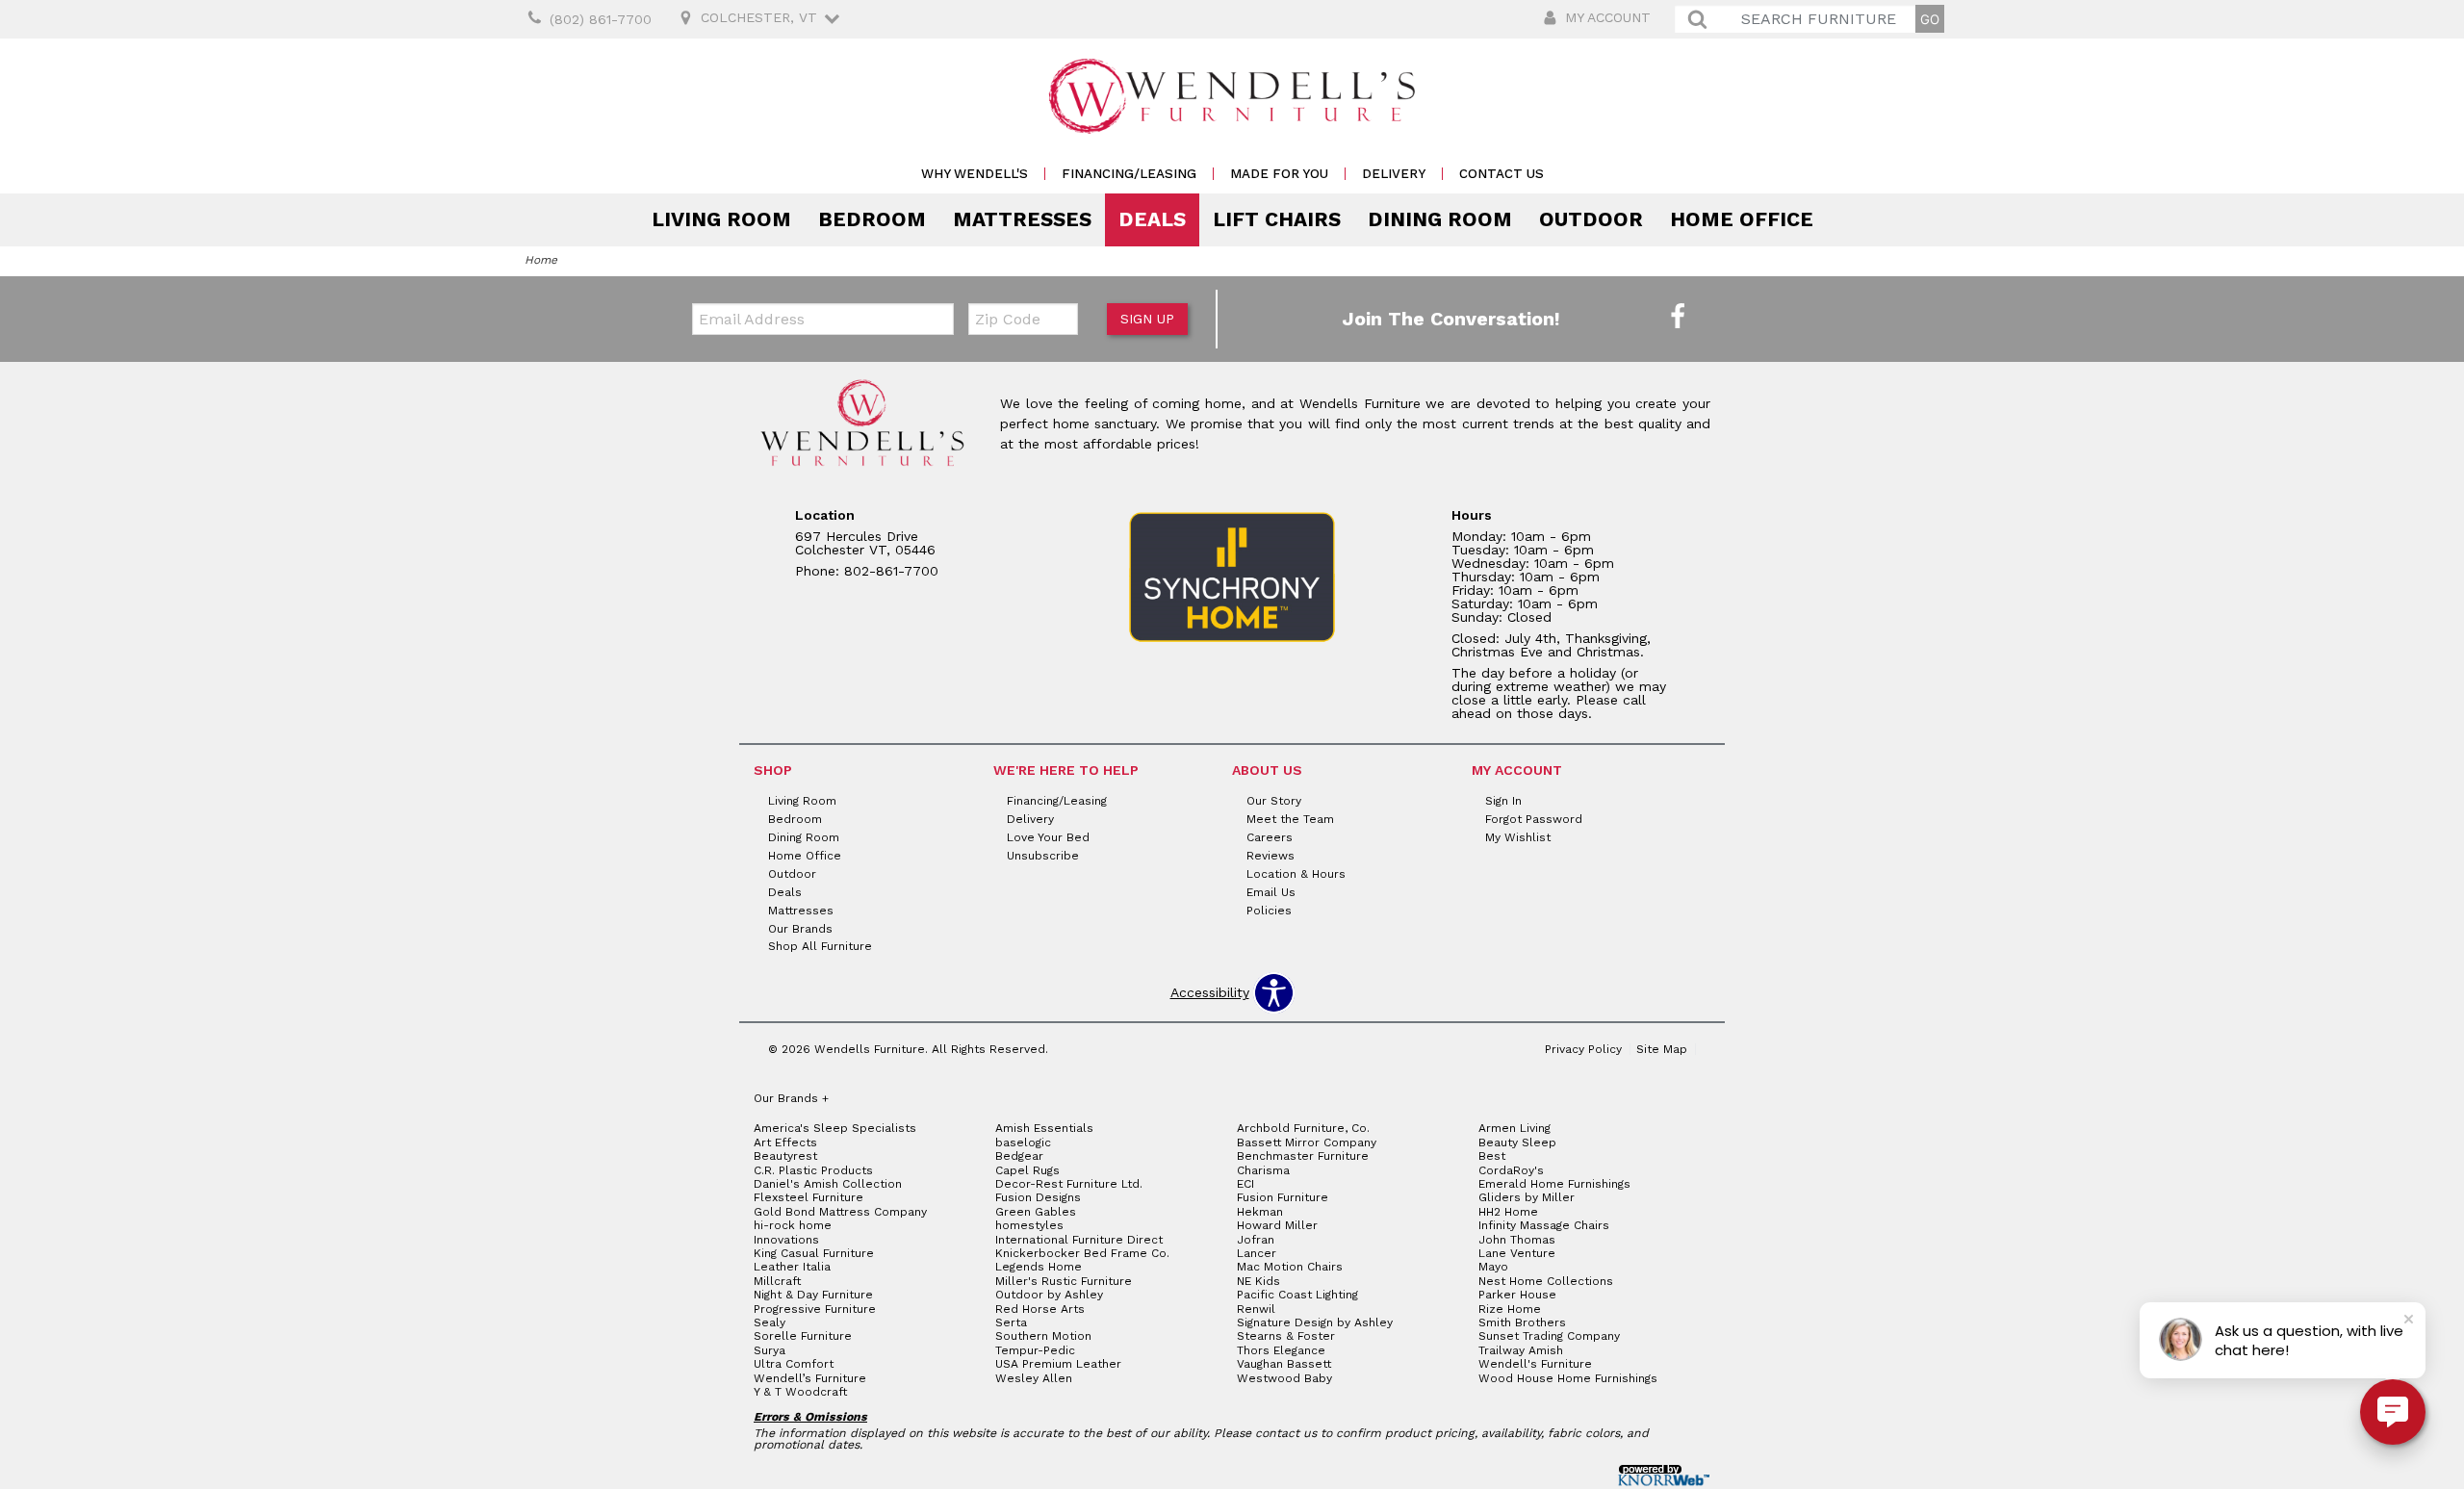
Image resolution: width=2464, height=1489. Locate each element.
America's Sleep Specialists (835, 1128)
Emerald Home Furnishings (1554, 1184)
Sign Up (1147, 319)
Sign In (1503, 801)
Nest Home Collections (1546, 1281)
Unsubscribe (1043, 856)
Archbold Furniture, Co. (1303, 1128)
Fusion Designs (1038, 1197)
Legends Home (1039, 1267)
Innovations (786, 1240)
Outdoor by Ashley (1049, 1295)
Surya (770, 1350)
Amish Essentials (1044, 1128)
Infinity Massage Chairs (1544, 1225)
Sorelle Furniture (803, 1336)
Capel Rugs (1027, 1170)
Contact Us (1501, 174)
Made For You (1279, 174)
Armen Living (1514, 1128)
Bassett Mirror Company (1307, 1142)
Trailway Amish (1521, 1350)
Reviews (1270, 856)
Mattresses (1022, 219)
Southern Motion (1043, 1336)
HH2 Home (1508, 1212)
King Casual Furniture (814, 1253)
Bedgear (1019, 1156)
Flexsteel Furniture (808, 1197)
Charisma (1263, 1170)
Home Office (1742, 219)
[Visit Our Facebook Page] (1678, 318)
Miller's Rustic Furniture (1064, 1281)
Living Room (721, 219)
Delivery (1394, 174)
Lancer (1257, 1253)
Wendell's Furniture (1535, 1364)
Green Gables (1036, 1212)
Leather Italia (792, 1267)
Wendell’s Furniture (810, 1378)
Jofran (1256, 1240)
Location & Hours (1296, 874)
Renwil (1256, 1309)
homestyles (1029, 1225)
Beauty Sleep (1517, 1142)
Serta (1011, 1322)
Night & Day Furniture (813, 1295)
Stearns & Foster (1286, 1336)
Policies (1269, 910)
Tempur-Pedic (1035, 1350)
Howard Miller (1277, 1225)
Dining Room (1440, 219)
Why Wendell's (975, 174)
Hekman (1260, 1212)
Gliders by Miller (1527, 1197)
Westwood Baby (1284, 1378)
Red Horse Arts (1040, 1309)
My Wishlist (1518, 837)
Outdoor (1591, 219)
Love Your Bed (1048, 837)
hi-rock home (793, 1225)
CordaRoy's (1511, 1170)
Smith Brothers (1522, 1322)
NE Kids (1258, 1281)
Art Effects (785, 1142)
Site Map (1662, 1049)
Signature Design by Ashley (1315, 1322)
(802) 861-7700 (601, 19)
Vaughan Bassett (1284, 1364)
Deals (1152, 219)
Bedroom (872, 219)
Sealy (770, 1322)
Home (541, 260)
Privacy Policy (1583, 1049)
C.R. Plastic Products (813, 1170)
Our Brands (800, 928)
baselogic (1023, 1142)
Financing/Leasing (1129, 174)
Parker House (1517, 1295)
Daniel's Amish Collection (828, 1184)
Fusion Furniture (1283, 1197)
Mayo (1493, 1267)
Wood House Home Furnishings (1568, 1378)
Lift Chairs (1277, 219)
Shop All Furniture (820, 946)
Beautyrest (785, 1156)
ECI (1245, 1184)
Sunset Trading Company (1549, 1336)
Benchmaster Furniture (1303, 1156)
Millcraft (777, 1281)
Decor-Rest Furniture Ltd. (1069, 1184)
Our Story (1274, 801)
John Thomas (1517, 1240)
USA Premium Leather (1058, 1364)
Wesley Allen (1034, 1378)
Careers (1270, 837)
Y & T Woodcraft (800, 1392)
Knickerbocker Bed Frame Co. (1082, 1253)
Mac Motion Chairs (1290, 1267)
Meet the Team (1290, 819)
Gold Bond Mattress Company (840, 1212)
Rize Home (1510, 1309)
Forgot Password (1534, 819)
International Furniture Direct (1079, 1240)
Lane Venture (1517, 1253)
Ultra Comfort (794, 1364)
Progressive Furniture (815, 1309)
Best (1492, 1156)
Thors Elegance (1281, 1350)
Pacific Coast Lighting (1297, 1295)
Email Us (1271, 892)
